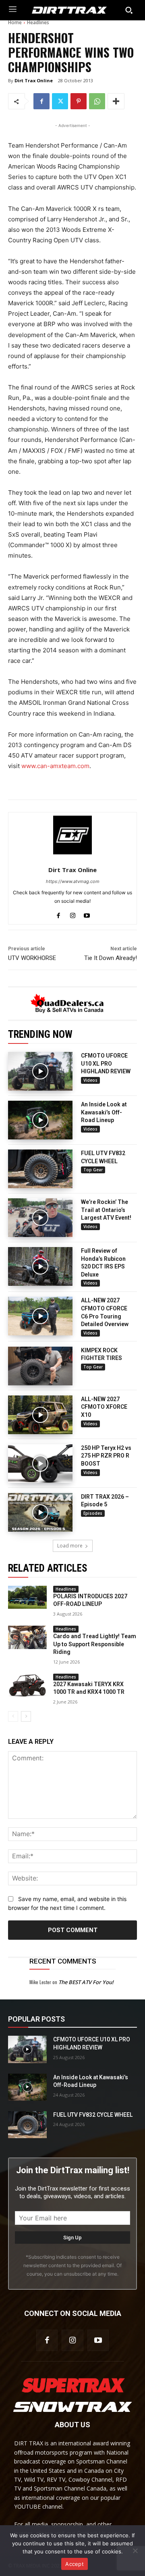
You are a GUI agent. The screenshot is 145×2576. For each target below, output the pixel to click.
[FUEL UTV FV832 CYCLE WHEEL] (40, 1169)
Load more (70, 1546)
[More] (116, 101)
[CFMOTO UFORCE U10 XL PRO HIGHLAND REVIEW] (40, 1071)
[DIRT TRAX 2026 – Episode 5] (40, 1512)
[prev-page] (13, 1716)
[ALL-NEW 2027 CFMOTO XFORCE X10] (40, 1415)
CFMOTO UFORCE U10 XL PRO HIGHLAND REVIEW (106, 1063)
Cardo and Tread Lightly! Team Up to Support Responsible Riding (95, 1644)
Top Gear (93, 1170)
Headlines (38, 22)
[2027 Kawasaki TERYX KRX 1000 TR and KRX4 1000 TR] (27, 1685)
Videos (90, 1080)
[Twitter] (60, 101)
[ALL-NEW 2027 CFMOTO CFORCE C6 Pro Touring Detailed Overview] (40, 1316)
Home (15, 22)
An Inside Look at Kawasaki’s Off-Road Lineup (104, 1112)
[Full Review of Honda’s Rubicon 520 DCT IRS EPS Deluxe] (40, 1266)
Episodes (93, 1513)
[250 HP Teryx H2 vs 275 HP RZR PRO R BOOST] (40, 1464)
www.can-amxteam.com (55, 766)
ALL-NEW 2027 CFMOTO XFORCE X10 (104, 1407)
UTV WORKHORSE (32, 958)
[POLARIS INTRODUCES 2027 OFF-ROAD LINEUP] (27, 1597)
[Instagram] (73, 914)
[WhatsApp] (97, 101)
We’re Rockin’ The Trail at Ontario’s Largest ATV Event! (106, 1210)
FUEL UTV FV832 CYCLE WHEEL (93, 2115)
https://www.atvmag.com (73, 881)
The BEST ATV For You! (86, 1982)
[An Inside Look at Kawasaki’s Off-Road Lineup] (40, 1120)
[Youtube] (87, 914)
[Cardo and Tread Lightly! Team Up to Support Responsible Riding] (27, 1637)
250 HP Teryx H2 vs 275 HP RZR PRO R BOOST (106, 1456)
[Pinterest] (79, 101)
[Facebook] (41, 101)
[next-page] (26, 1716)
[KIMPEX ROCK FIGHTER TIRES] (40, 1366)
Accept (75, 2564)
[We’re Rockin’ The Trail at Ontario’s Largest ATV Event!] (40, 1218)
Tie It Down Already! (111, 958)
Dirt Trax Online (34, 80)
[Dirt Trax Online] (72, 835)
